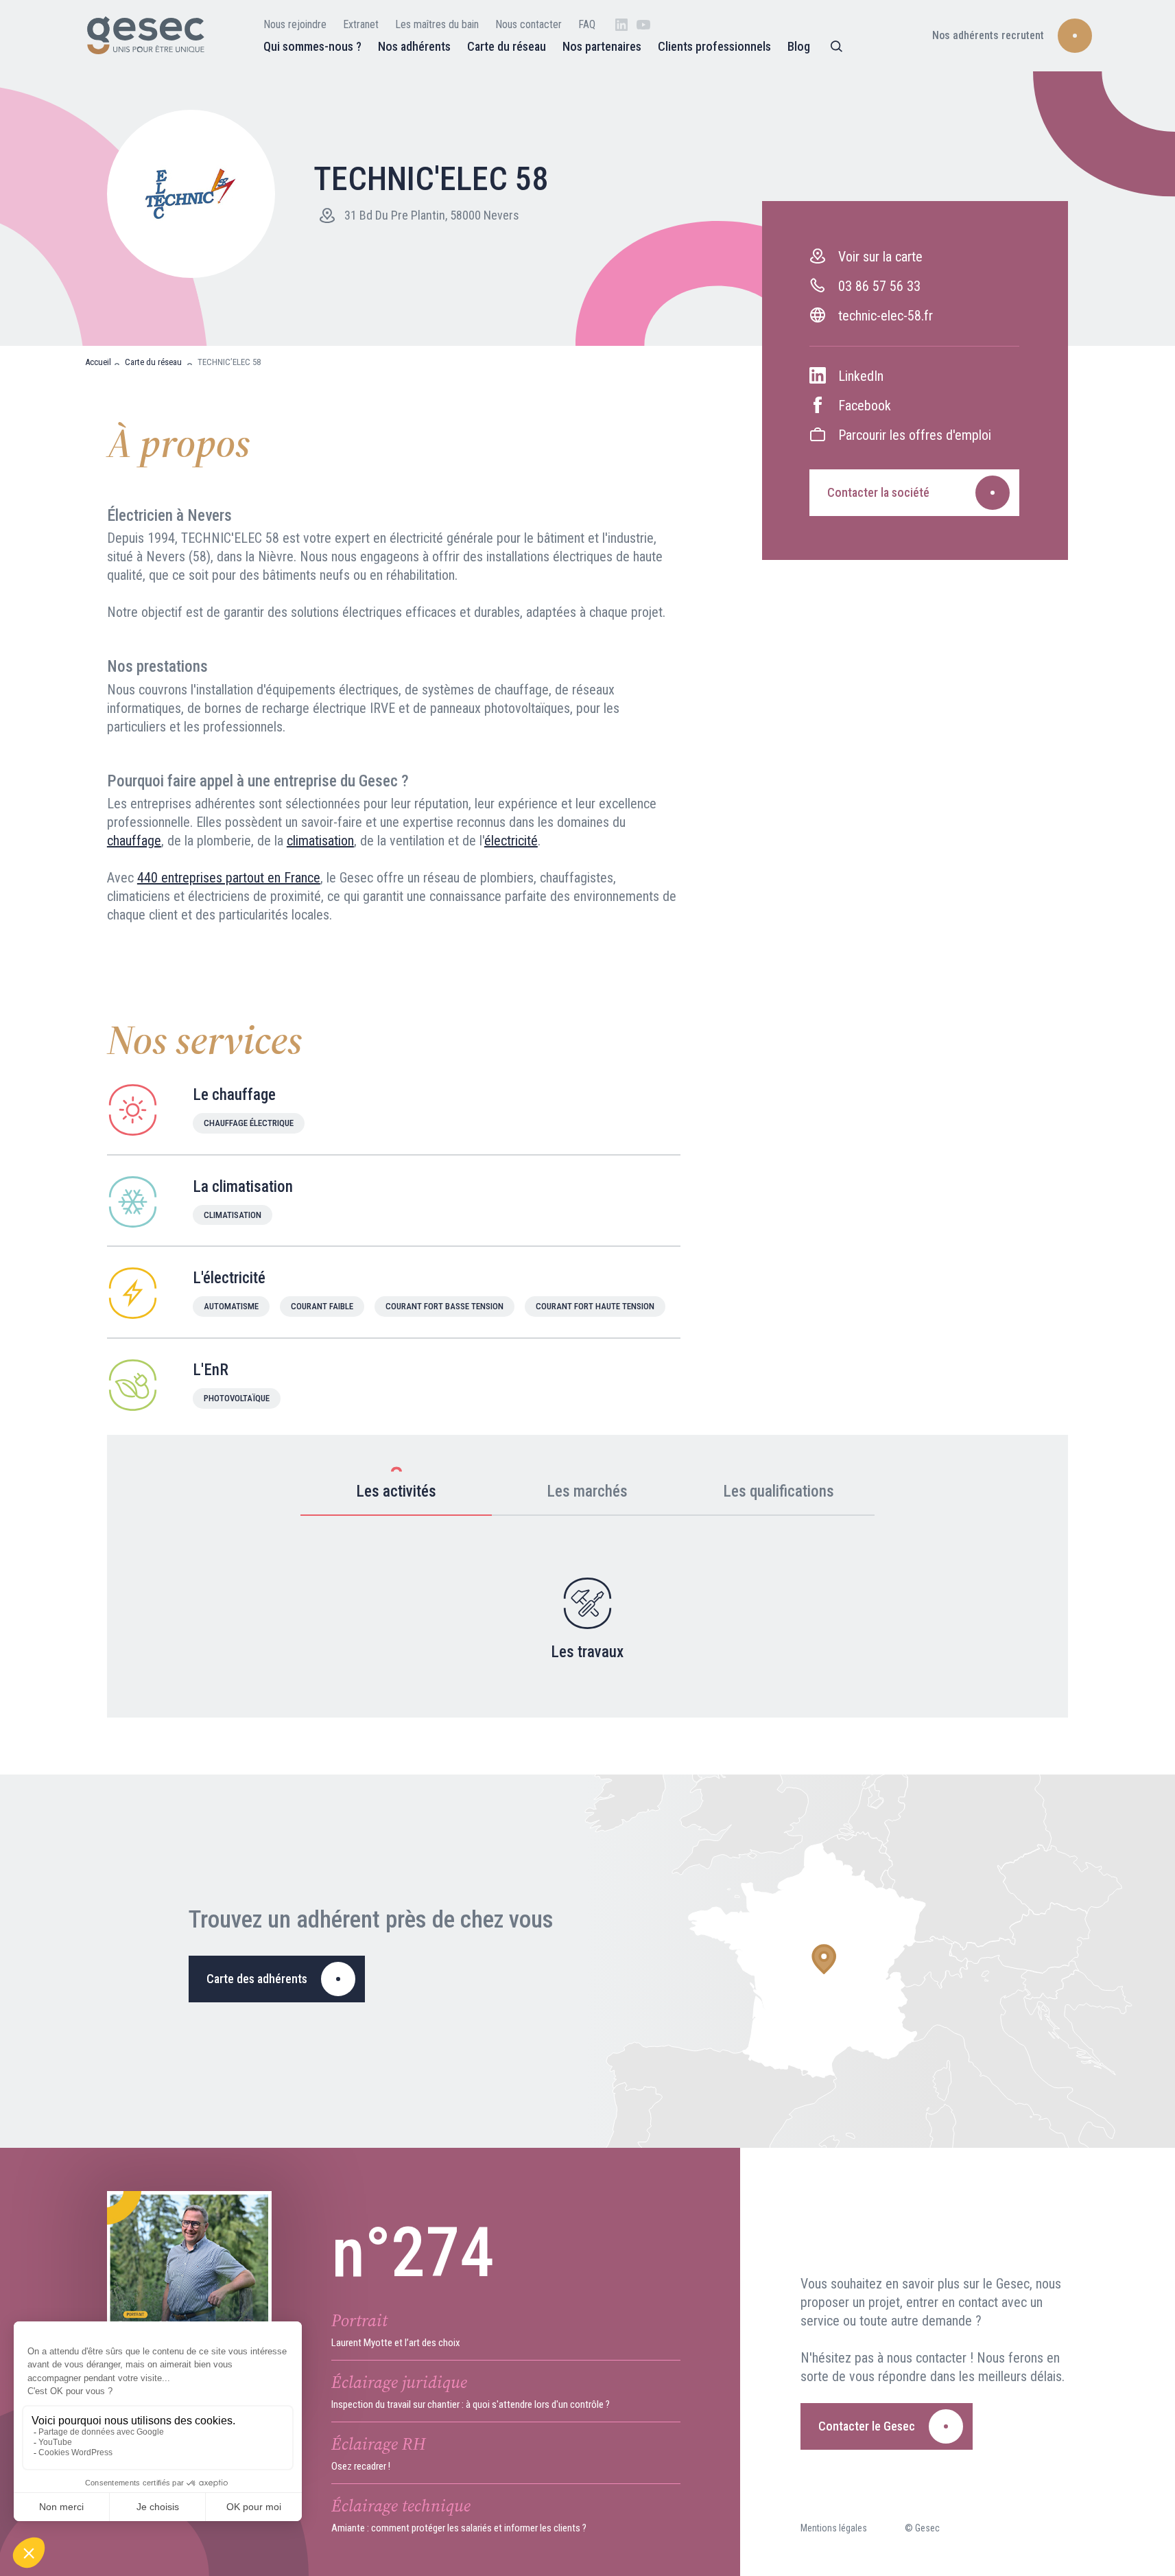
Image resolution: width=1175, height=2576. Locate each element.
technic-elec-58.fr (886, 316)
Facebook (865, 406)
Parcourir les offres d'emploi (915, 435)
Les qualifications (779, 1491)
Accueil (98, 362)
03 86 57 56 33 (879, 286)
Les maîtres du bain (437, 24)
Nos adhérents (414, 46)
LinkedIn (861, 376)
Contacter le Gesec (867, 2426)
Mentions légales (834, 2528)
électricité (511, 841)
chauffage (134, 841)
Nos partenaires (602, 46)
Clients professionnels (714, 46)
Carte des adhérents (257, 1979)
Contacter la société (878, 492)
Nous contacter (529, 24)
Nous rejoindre (295, 24)
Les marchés (587, 1491)
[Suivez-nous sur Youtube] (643, 25)
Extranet (361, 24)
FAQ (587, 24)
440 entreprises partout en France (229, 878)
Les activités (396, 1491)
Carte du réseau (507, 46)
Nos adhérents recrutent (988, 35)
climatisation (320, 841)
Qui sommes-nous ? (312, 46)
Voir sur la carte (880, 257)
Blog (799, 46)
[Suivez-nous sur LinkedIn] (621, 25)
